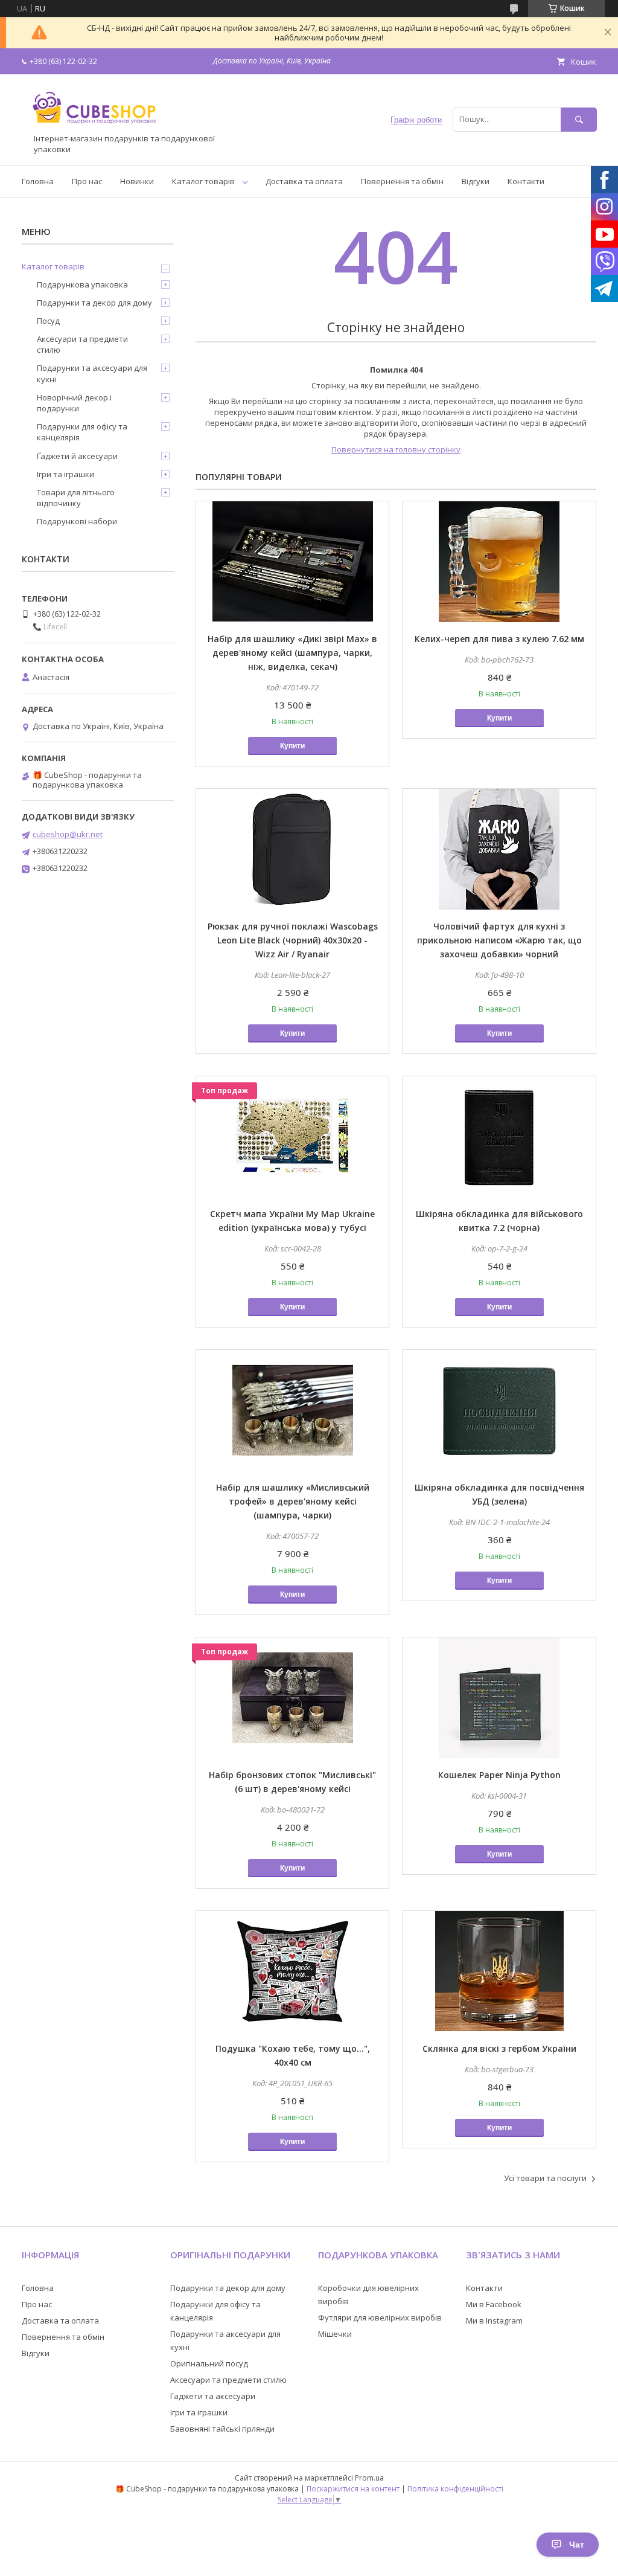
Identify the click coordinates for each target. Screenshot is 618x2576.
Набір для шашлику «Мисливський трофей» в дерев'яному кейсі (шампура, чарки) (293, 1501)
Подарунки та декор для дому (94, 303)
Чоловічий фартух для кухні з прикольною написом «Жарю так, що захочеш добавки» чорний (499, 940)
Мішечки (335, 2334)
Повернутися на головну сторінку (396, 449)
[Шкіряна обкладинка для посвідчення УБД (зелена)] (499, 1410)
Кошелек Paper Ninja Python (499, 1775)
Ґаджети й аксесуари (77, 456)
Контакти (526, 181)
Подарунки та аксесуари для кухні (92, 373)
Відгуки (476, 181)
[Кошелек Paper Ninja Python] (499, 1698)
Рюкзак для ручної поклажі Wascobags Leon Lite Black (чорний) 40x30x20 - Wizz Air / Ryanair (293, 940)
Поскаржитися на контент (353, 2489)
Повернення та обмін (402, 181)
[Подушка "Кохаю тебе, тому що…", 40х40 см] (292, 1971)
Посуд (48, 321)
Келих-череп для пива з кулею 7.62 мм (499, 639)
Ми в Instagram (494, 2321)
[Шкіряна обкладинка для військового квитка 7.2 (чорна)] (499, 1137)
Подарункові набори (77, 521)
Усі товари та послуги (545, 2178)
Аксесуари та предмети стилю (82, 344)
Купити (292, 746)
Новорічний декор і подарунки (74, 403)
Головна (38, 181)
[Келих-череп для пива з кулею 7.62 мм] (499, 562)
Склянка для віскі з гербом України (499, 2048)
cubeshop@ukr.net (68, 834)
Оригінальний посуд (209, 2363)
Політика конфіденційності (455, 2489)
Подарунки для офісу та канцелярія (82, 432)
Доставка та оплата (304, 181)
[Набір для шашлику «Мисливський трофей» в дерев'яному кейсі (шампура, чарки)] (292, 1410)
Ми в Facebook (494, 2304)
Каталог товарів (203, 181)
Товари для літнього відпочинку (76, 498)
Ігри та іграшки (65, 474)
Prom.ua (369, 2478)
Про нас (87, 181)
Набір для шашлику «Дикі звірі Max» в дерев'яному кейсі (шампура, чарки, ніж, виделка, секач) (292, 653)
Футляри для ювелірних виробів (380, 2317)
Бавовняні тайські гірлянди (222, 2429)
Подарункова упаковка (82, 284)
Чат (577, 2545)
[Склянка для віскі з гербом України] (499, 1971)
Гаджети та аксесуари (213, 2396)
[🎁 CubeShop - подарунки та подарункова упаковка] (94, 128)
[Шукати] (579, 119)
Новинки (137, 181)
